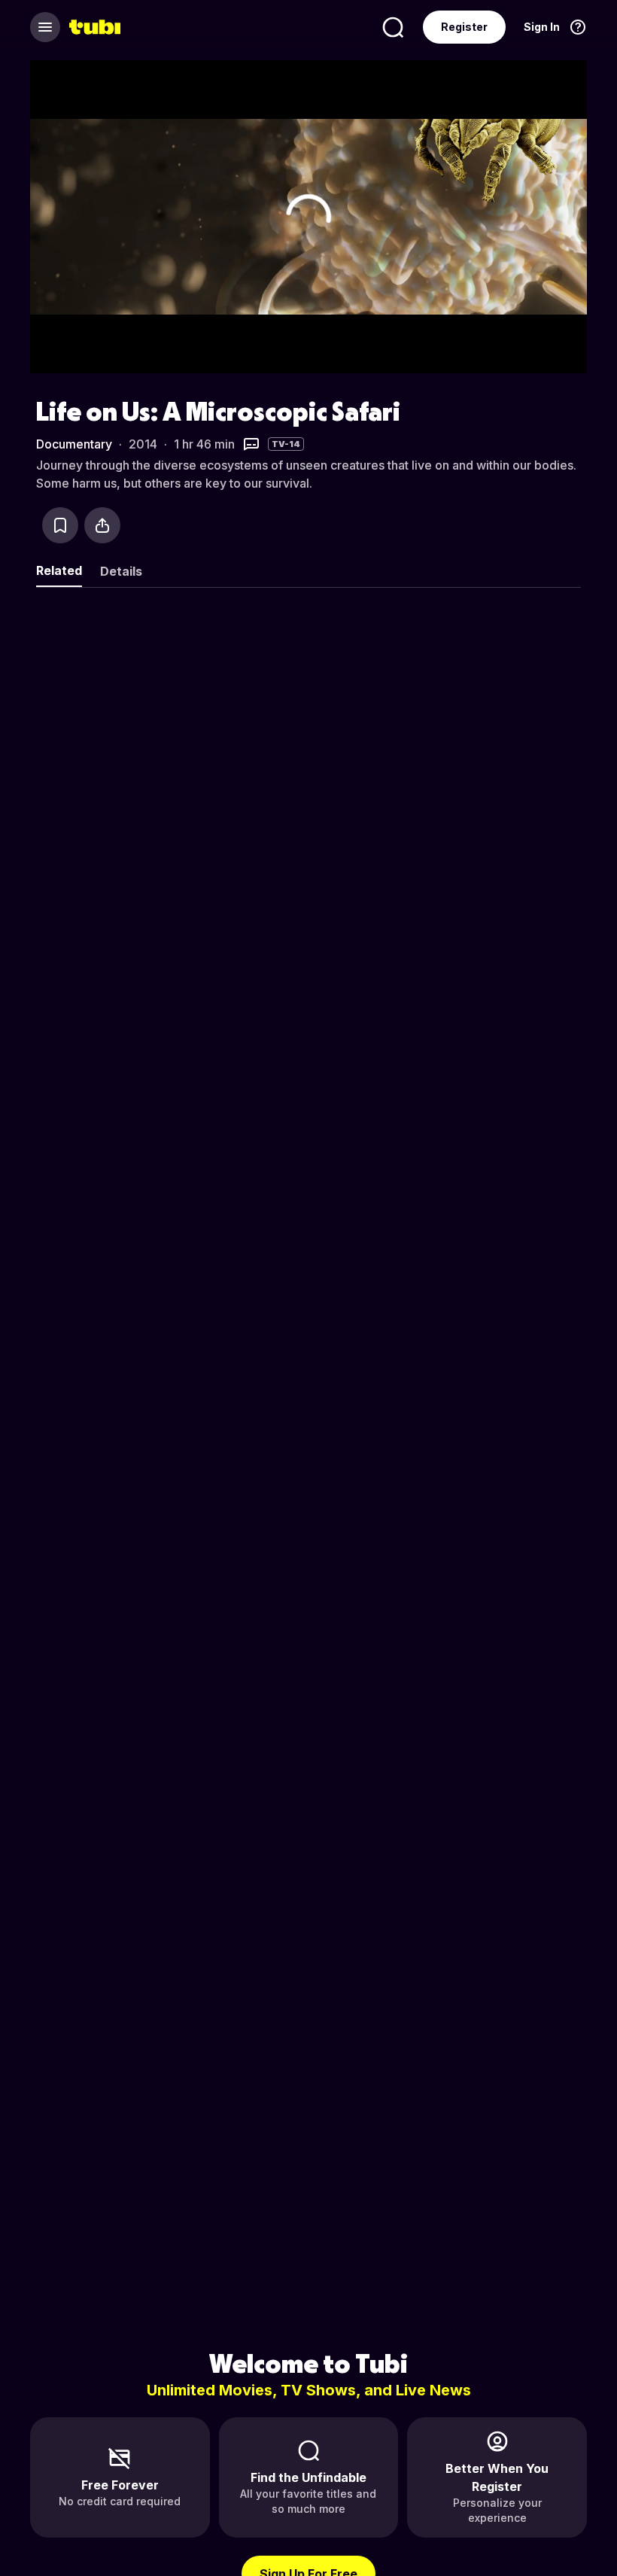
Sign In (542, 27)
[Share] (102, 525)
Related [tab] (59, 570)
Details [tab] (121, 571)
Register (464, 27)
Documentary (74, 444)
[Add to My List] (60, 525)
